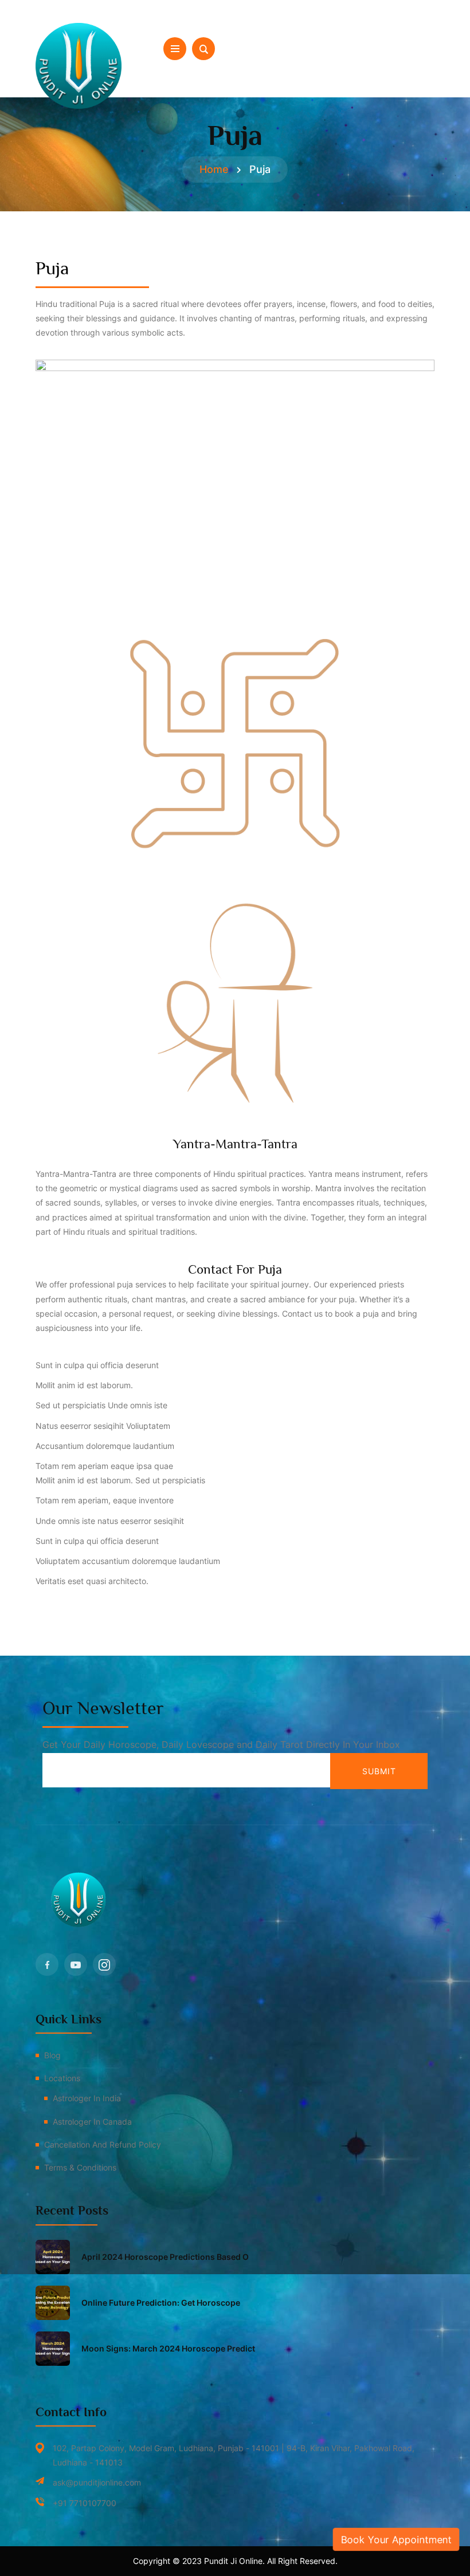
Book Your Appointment (396, 2539)
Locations (62, 2078)
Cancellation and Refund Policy (103, 2144)
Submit (379, 1771)
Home (214, 169)
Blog (52, 2055)
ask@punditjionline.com (97, 2482)
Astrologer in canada (92, 2122)
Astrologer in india (87, 2098)
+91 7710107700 (85, 2503)
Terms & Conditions (80, 2167)
